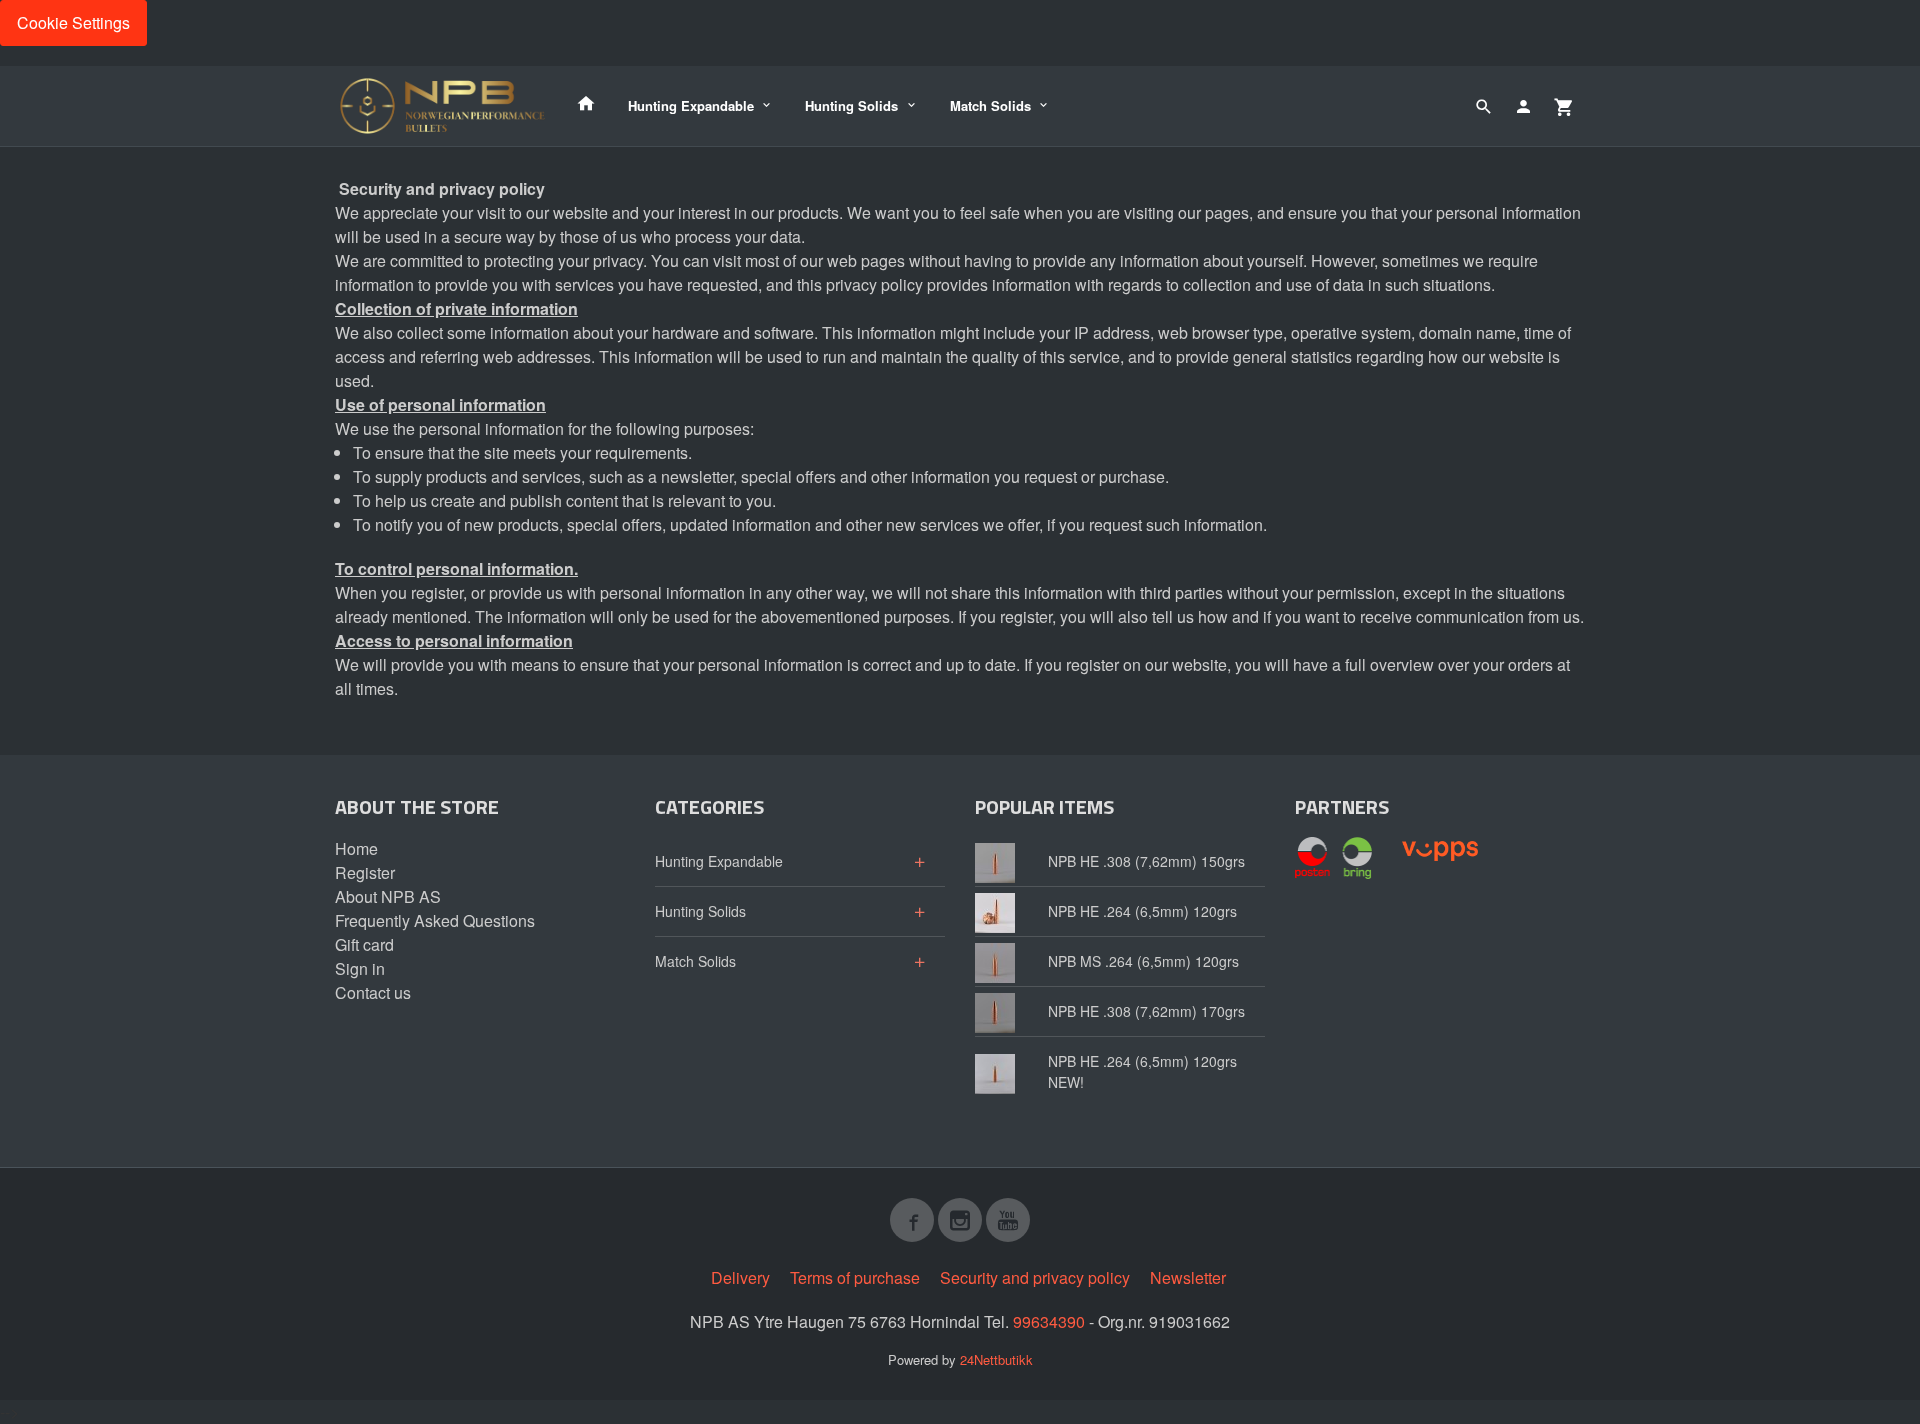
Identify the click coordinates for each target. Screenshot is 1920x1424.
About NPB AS (388, 896)
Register (365, 872)
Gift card (364, 944)
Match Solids (990, 105)
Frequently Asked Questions (435, 920)
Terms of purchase (855, 1277)
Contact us (373, 992)
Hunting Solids (851, 105)
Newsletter (1188, 1277)
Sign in (360, 968)
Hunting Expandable (691, 105)
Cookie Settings (73, 22)
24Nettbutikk (996, 1359)
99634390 (1049, 1321)
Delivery (740, 1277)
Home (356, 848)
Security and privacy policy (1035, 1277)
